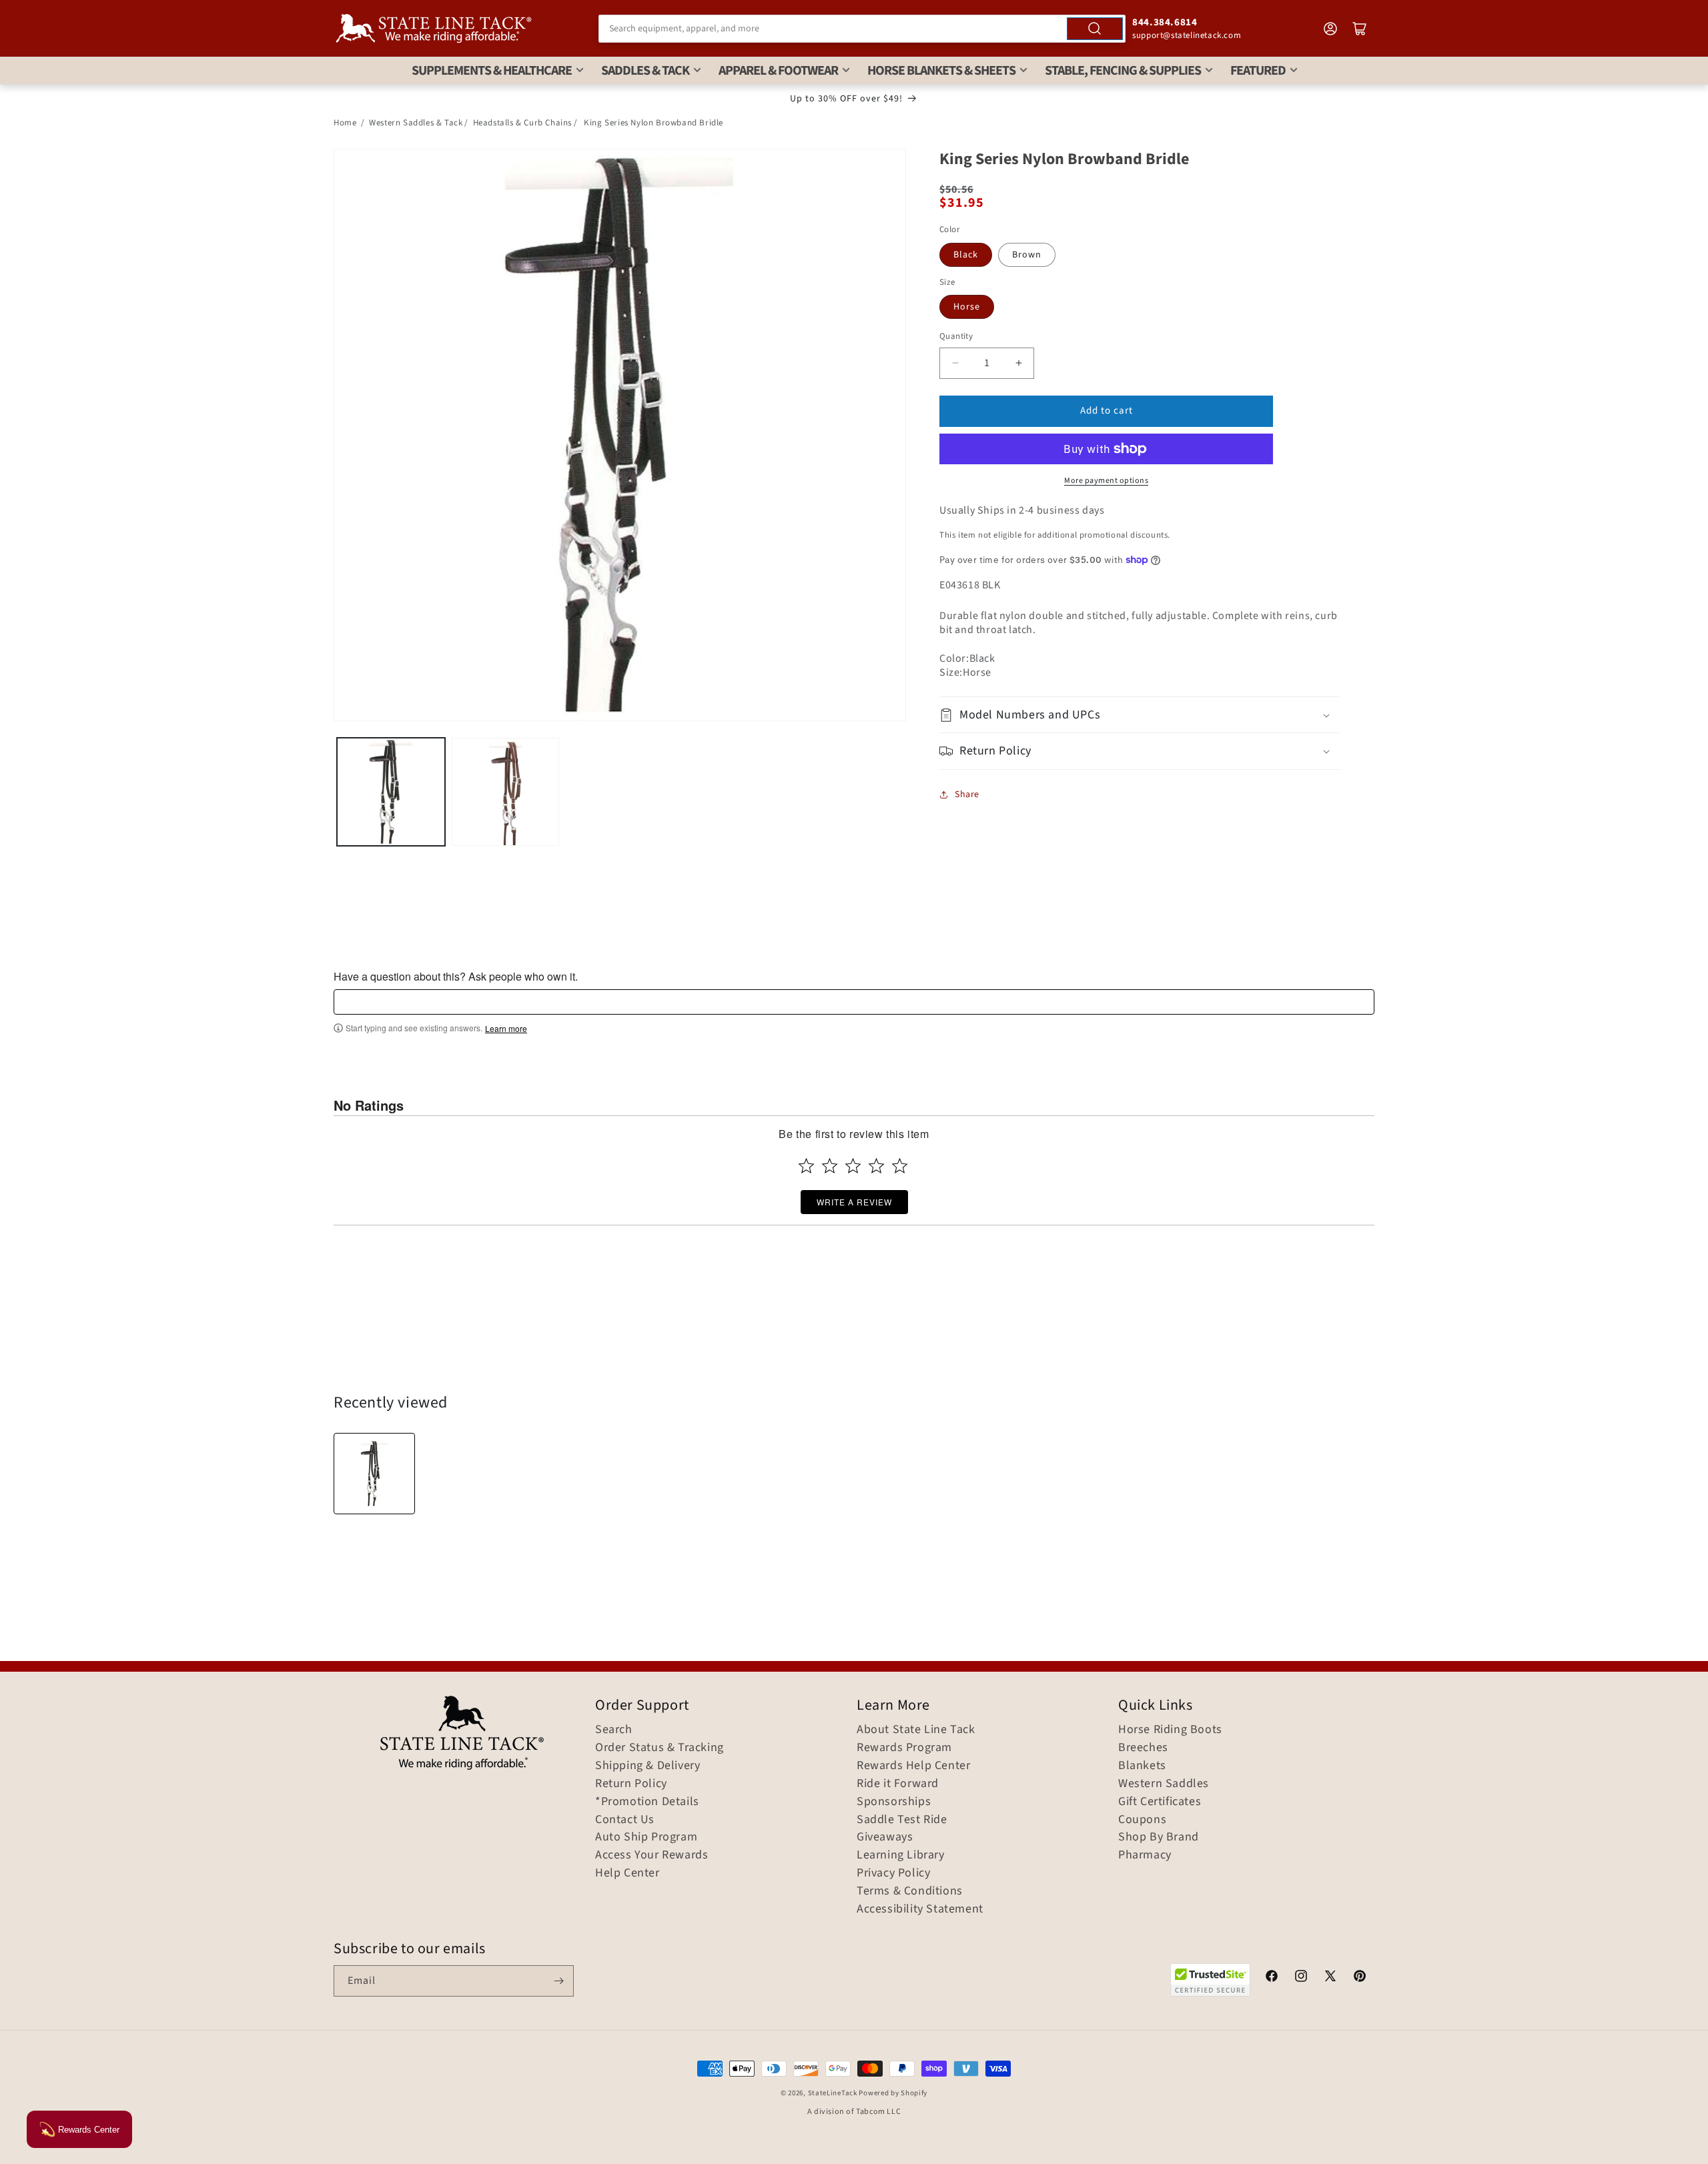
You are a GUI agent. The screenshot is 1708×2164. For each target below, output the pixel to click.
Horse (967, 307)
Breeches (1143, 1748)
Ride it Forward (898, 1784)
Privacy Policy (893, 1873)
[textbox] (854, 1002)
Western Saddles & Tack (416, 123)
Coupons (1142, 1820)
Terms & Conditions (910, 1891)
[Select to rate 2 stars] (830, 1166)
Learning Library (901, 1855)
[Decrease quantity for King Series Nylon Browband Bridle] (955, 363)
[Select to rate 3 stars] (853, 1166)
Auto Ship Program (646, 1837)
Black (966, 255)
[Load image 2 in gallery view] (506, 792)
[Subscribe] (558, 1981)
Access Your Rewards (652, 1855)
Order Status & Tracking (660, 1748)
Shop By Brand (1159, 1837)
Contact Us (625, 1820)
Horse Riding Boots (1170, 1730)
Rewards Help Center (913, 1766)
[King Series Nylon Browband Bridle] (374, 1474)
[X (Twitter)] (1330, 1978)
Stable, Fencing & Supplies (1123, 71)
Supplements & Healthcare (492, 71)
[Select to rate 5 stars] (900, 1166)
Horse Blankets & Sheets (941, 71)
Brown (1027, 255)
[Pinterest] (1360, 1978)
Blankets (1142, 1766)
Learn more (506, 1029)
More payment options (1106, 481)
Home (345, 123)
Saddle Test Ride (902, 1820)
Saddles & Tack (645, 71)
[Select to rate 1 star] (806, 1166)
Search (614, 1730)
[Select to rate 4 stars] (876, 1166)
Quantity (956, 336)
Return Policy (631, 1784)
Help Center (627, 1873)
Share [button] (967, 794)
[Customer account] (1330, 29)
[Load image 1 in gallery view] (391, 792)
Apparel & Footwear (778, 71)
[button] (1140, 715)
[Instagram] (1301, 1978)
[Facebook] (1272, 1978)
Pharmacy (1145, 1855)
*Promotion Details (647, 1802)
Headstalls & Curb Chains (522, 123)
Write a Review (854, 1202)
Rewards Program (904, 1748)
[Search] (1095, 29)
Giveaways (885, 1837)
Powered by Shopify (893, 2093)
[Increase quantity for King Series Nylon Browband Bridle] (1018, 363)
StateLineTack (833, 2093)
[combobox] (862, 29)
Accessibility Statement (920, 1909)
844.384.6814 (1165, 22)
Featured (1258, 71)
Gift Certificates (1160, 1802)
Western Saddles (1164, 1784)
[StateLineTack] (434, 28)
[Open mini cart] (1360, 29)
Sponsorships (894, 1802)
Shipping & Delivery (648, 1766)
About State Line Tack (916, 1730)
